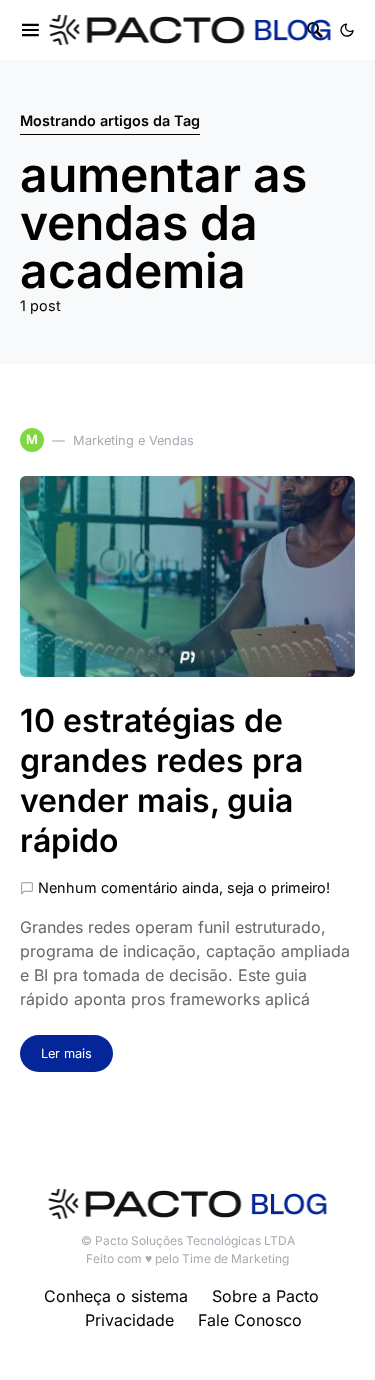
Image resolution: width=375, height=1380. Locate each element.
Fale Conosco (250, 1320)
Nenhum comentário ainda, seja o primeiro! (184, 887)
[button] (347, 30)
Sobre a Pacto (265, 1296)
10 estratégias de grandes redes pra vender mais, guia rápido (161, 780)
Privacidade (129, 1320)
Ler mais (66, 1053)
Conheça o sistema (116, 1296)
